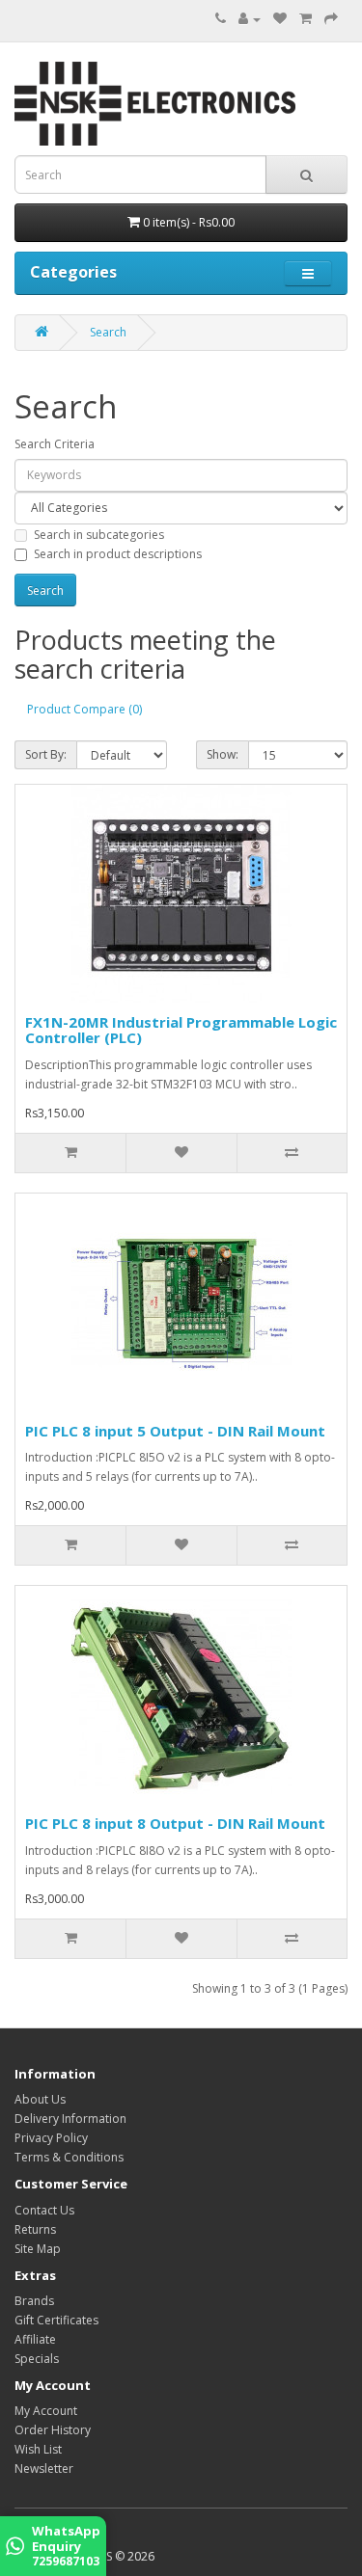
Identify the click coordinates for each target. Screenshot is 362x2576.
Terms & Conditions (69, 2157)
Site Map (38, 2249)
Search (108, 332)
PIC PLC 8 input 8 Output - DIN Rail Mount (175, 1823)
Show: (223, 754)
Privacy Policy (51, 2138)
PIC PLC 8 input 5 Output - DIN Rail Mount (175, 1431)
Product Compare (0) (84, 709)
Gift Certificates (56, 2320)
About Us (40, 2099)
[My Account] (250, 19)
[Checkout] (331, 19)
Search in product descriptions (118, 554)
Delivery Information (70, 2119)
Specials (37, 2359)
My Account (46, 2411)
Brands (34, 2301)
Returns (35, 2229)
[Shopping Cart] (306, 19)
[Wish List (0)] (280, 19)
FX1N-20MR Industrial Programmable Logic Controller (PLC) (181, 1030)
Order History (53, 2430)
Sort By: (46, 754)
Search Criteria (55, 444)
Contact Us (44, 2210)
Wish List (38, 2449)
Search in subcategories (99, 535)
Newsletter (44, 2469)
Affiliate (35, 2339)
